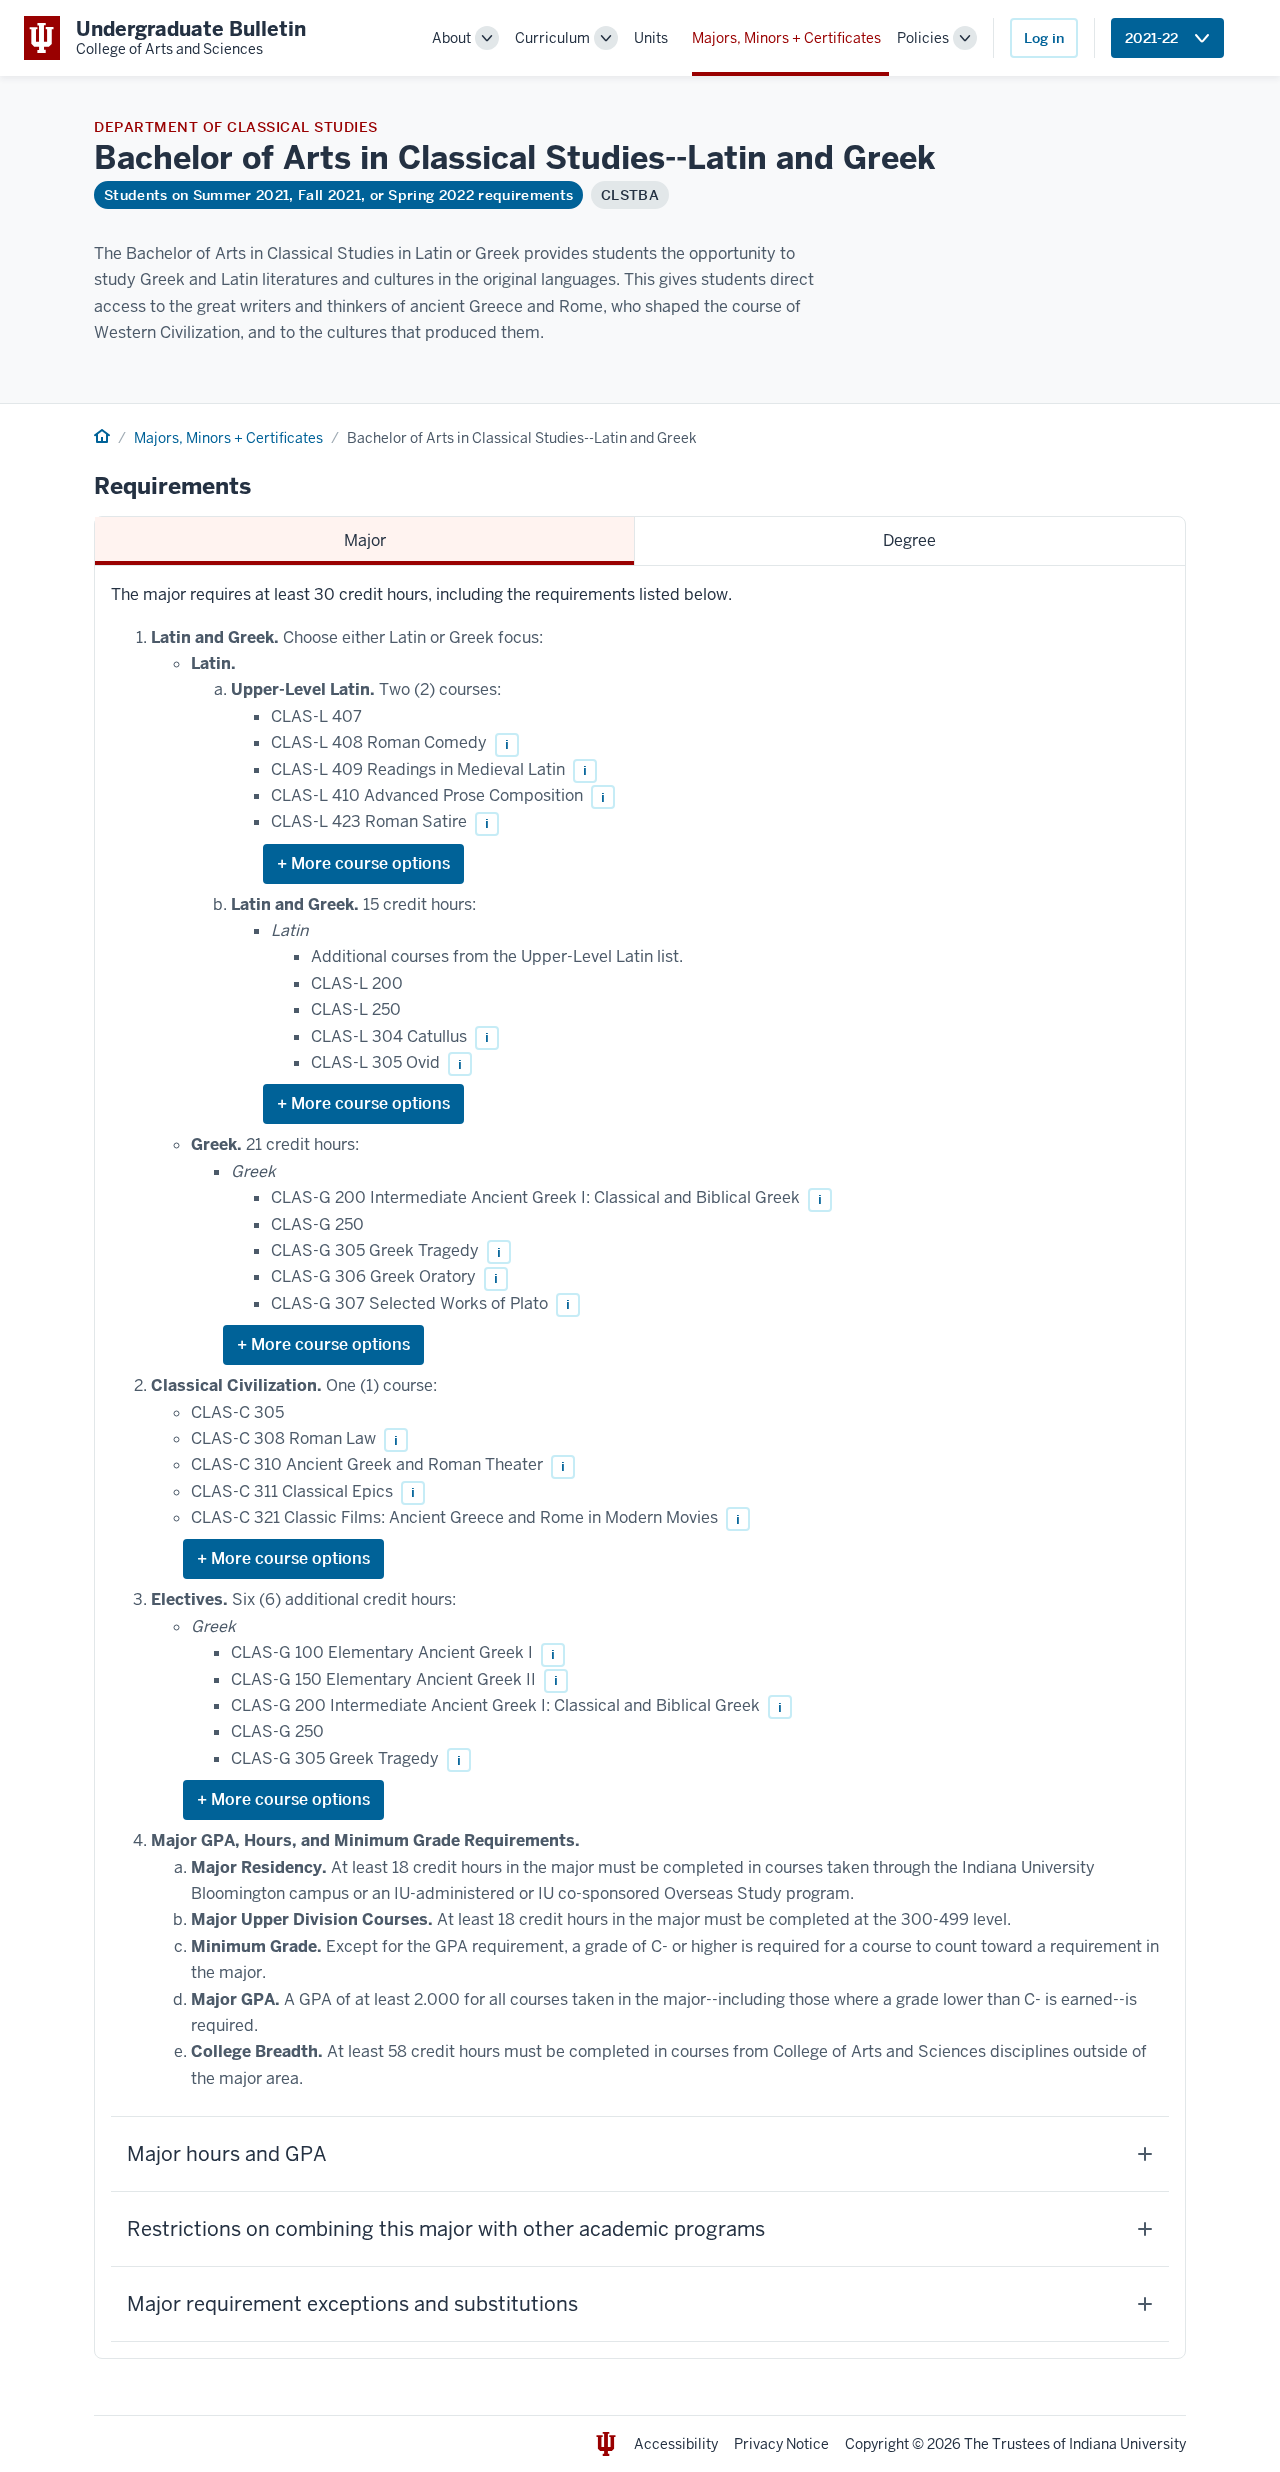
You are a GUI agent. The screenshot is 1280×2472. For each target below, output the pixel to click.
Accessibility (676, 2444)
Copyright (877, 2444)
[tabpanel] (640, 1462)
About (451, 38)
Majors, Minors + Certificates (786, 38)
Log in (1044, 38)
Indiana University (1127, 2444)
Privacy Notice (781, 2444)
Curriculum (552, 38)
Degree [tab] (909, 540)
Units (651, 38)
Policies (923, 38)
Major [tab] (365, 540)
